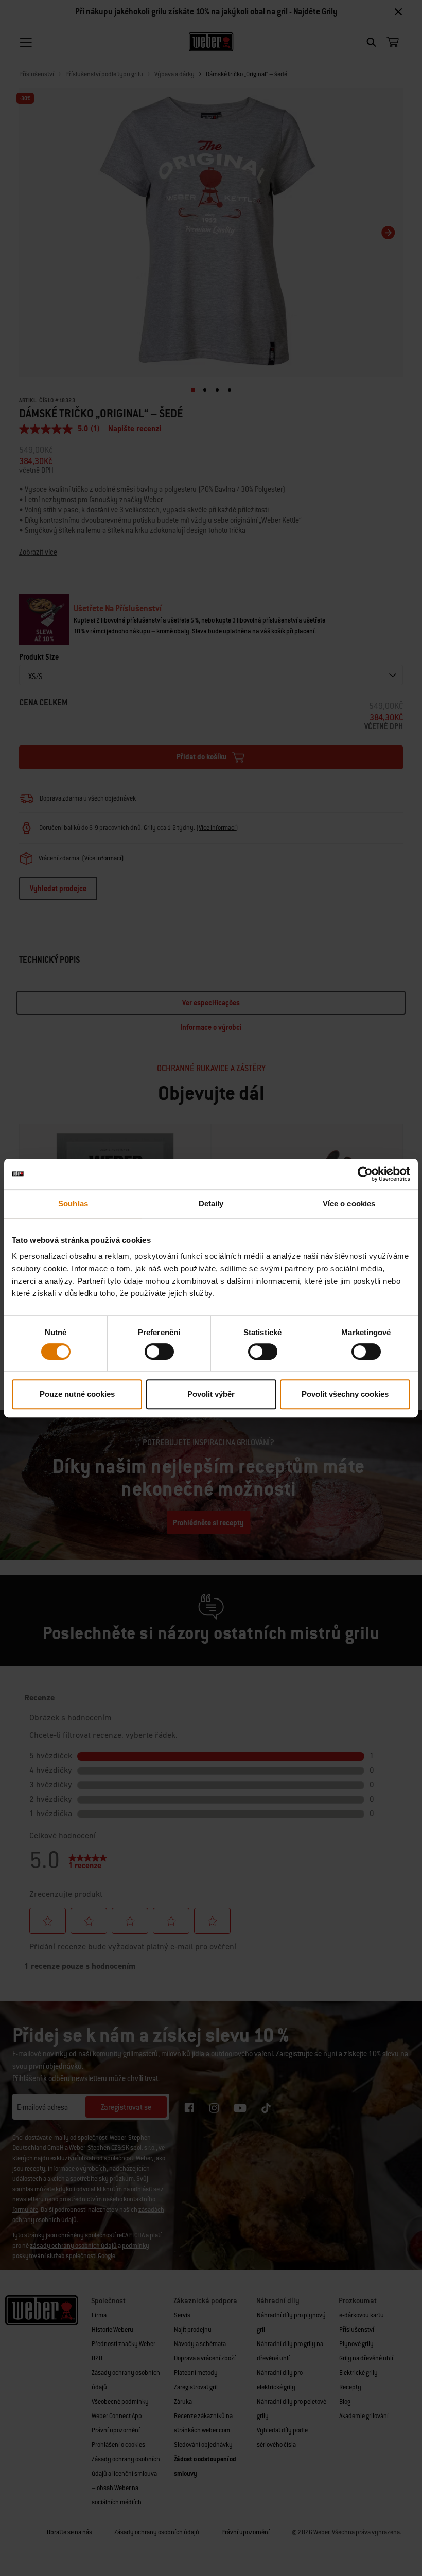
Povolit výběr (211, 1394)
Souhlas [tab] (73, 1204)
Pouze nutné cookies (77, 1394)
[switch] (159, 1352)
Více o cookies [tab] (349, 1204)
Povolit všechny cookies (345, 1394)
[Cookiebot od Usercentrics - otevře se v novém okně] (365, 1174)
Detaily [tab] (211, 1204)
